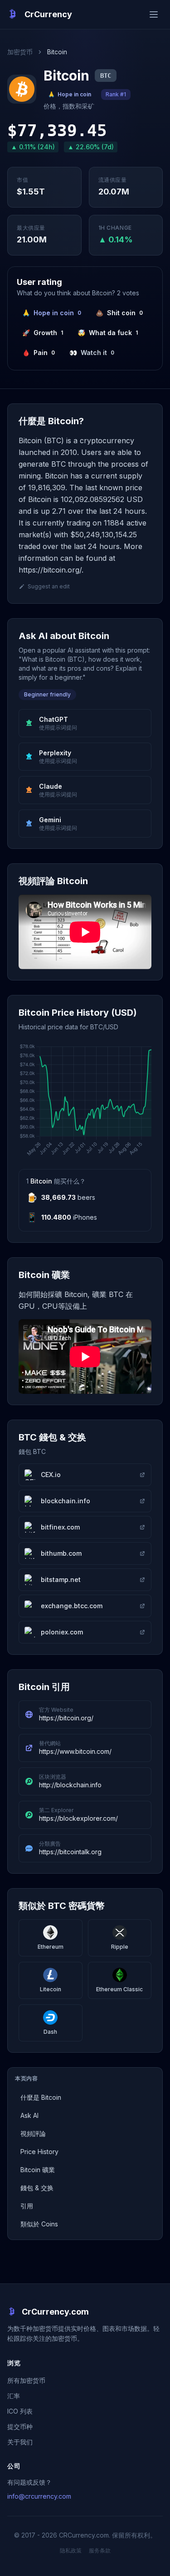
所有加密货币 (26, 2380)
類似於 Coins (39, 2224)
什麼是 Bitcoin (41, 2097)
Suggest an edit (49, 586)
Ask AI (29, 2115)
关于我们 (20, 2442)
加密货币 (20, 52)
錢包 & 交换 (37, 2188)
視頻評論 (33, 2133)
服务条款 (100, 2550)
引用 (27, 2206)
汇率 (14, 2396)
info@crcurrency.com (39, 2496)
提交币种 (20, 2427)
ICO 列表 (20, 2411)
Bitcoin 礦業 (38, 2170)
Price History (39, 2152)
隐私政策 (71, 2550)
